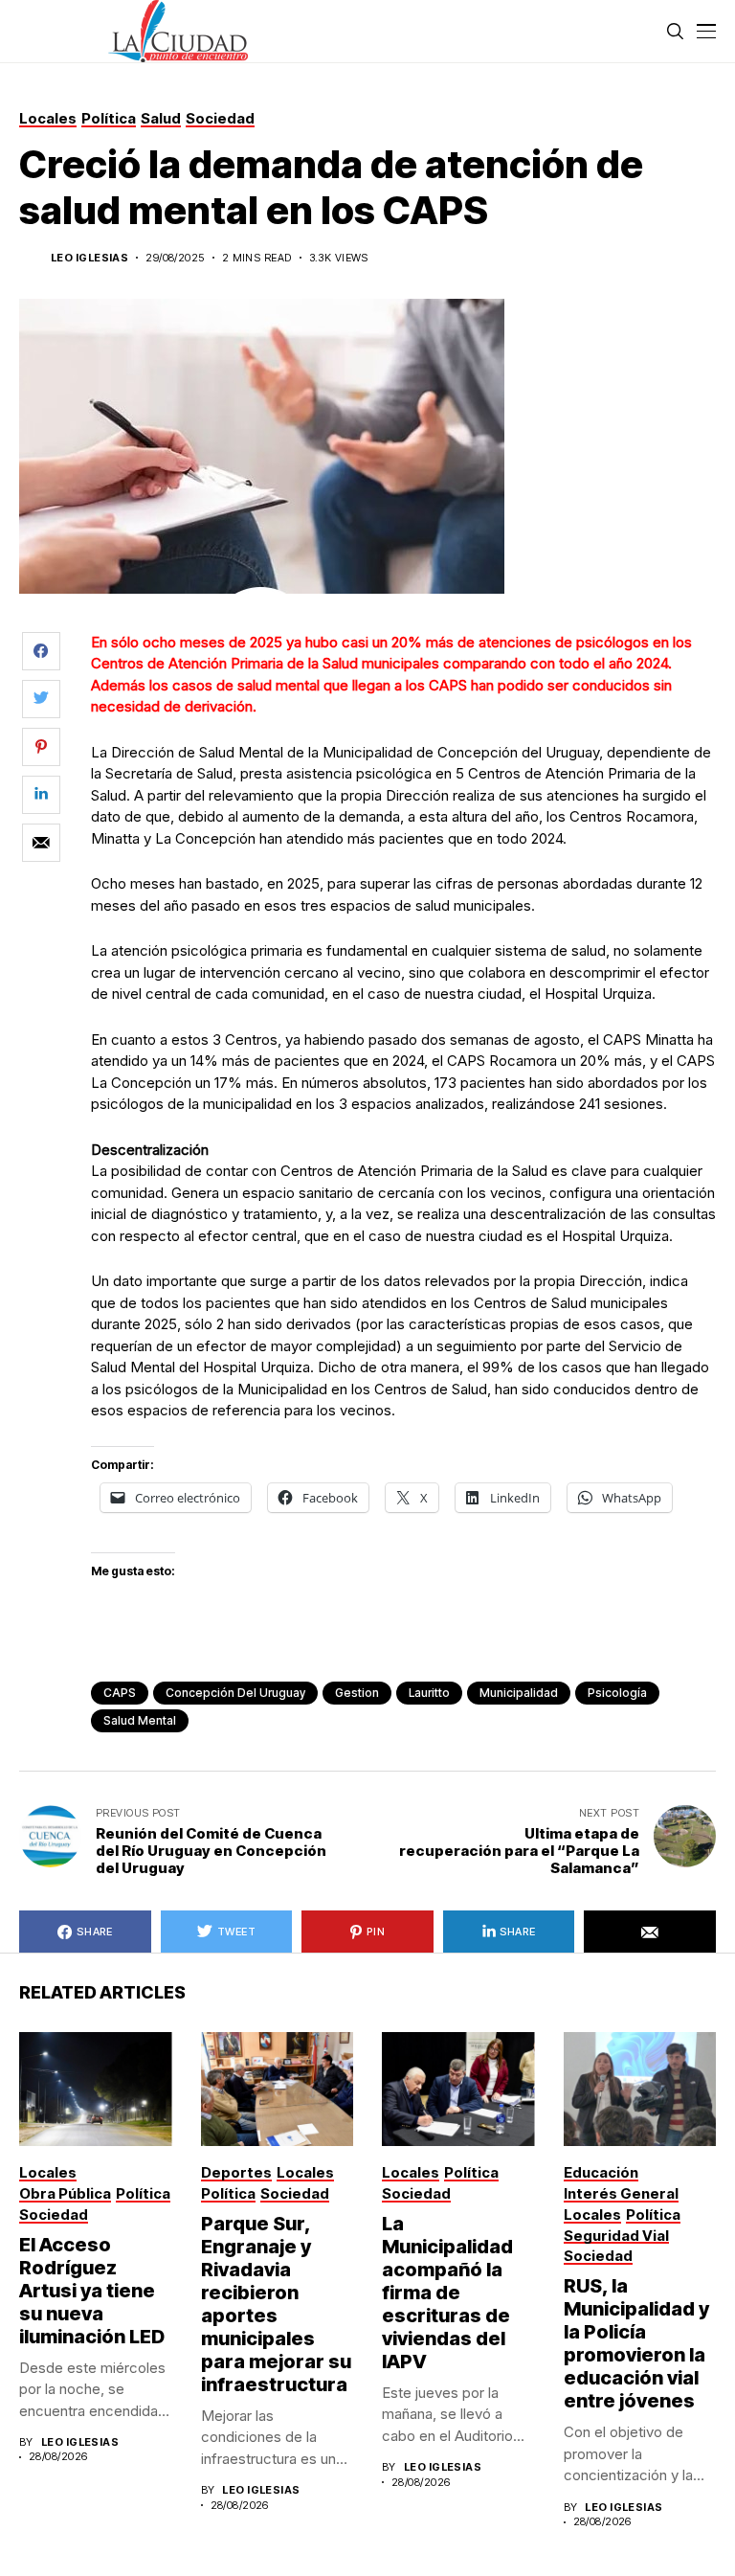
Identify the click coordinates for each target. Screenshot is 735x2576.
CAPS (120, 1693)
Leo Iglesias (89, 258)
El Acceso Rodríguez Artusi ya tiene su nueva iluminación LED (92, 2291)
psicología (617, 1693)
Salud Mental (140, 1720)
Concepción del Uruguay (235, 1693)
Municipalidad (519, 1693)
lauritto (429, 1693)
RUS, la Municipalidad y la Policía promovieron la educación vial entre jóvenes (636, 2343)
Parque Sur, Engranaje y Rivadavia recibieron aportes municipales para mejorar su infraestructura (276, 2304)
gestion (357, 1693)
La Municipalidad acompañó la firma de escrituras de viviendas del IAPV (447, 2293)
